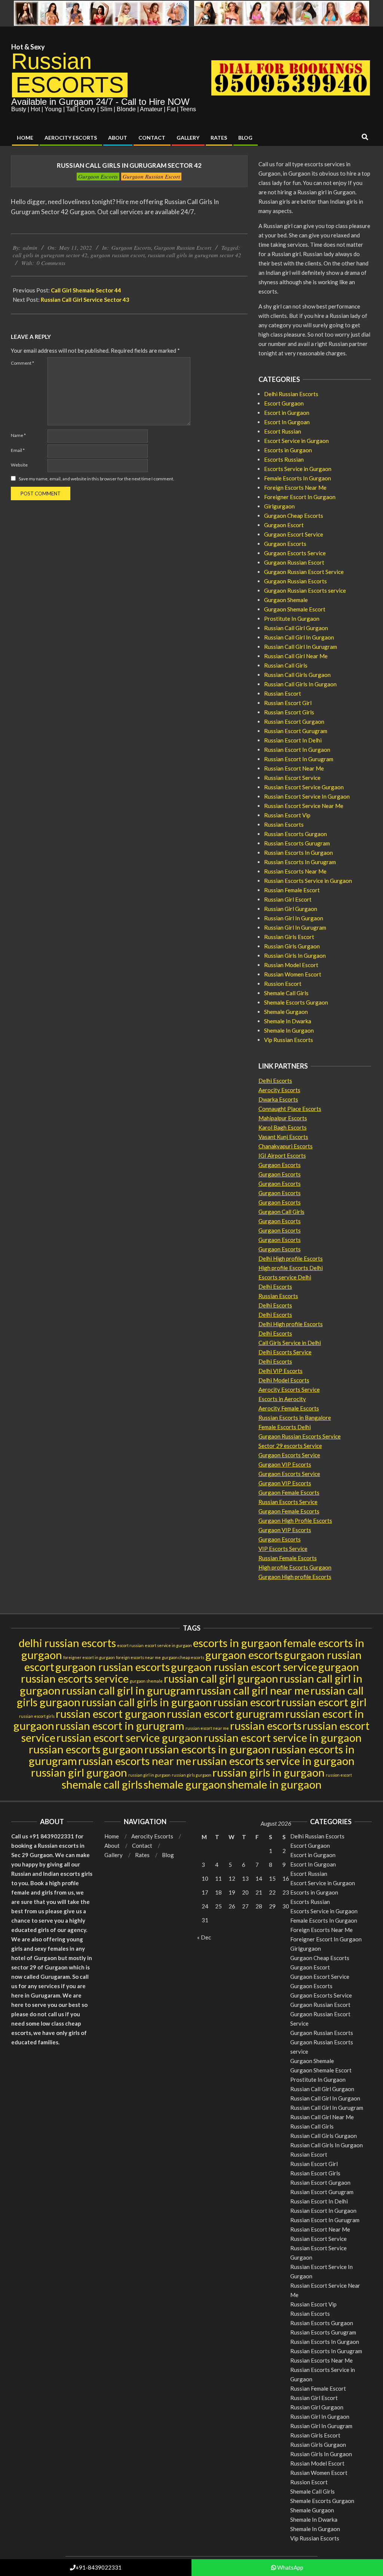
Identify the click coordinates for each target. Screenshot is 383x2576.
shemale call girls (102, 1784)
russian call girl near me (253, 1690)
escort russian (130, 1645)
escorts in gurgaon (238, 1643)
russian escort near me (207, 1728)
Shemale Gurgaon (286, 1012)
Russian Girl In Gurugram (295, 927)
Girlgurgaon (279, 506)
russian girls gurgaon (191, 1775)
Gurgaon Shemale (286, 600)
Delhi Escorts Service (285, 1352)
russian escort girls (37, 1716)
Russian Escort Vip (287, 815)
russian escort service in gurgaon (283, 1737)
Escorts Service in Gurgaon (298, 469)
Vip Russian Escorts (289, 1040)
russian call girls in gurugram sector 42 (194, 255)
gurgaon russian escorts (113, 1667)
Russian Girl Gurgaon (291, 909)
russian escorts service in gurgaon (273, 1761)
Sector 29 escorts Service (290, 1446)
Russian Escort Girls (289, 712)
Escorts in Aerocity (282, 1399)
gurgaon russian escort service (244, 1667)
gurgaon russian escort (118, 255)
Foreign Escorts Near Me (295, 487)
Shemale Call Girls (286, 993)
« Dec (204, 1937)
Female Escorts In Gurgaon (298, 478)
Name (18, 435)
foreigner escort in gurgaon (89, 1657)
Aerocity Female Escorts (289, 1408)
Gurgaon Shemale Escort (295, 609)
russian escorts (266, 1726)
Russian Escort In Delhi (293, 740)
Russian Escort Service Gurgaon (304, 787)
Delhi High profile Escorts (291, 1258)
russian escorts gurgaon (86, 1749)
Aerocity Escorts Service (289, 1389)
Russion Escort (283, 984)
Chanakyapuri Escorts (286, 1146)
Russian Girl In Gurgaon (294, 918)
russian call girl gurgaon (221, 1678)
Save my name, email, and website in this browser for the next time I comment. (96, 479)
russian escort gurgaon (111, 1714)
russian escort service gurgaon (130, 1737)
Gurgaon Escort (284, 525)
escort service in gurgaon (168, 1645)
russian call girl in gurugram (128, 1690)
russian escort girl (324, 1702)
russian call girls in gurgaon (147, 1702)
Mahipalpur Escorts (283, 1118)
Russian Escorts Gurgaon (295, 834)
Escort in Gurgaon (287, 413)
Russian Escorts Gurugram (297, 843)
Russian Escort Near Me (294, 768)
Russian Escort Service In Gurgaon (307, 796)
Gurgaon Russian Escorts (295, 581)
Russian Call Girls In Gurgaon (300, 684)
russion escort (339, 1775)
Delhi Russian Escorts (291, 394)
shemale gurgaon (185, 1784)
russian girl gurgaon (79, 1772)
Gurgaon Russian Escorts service (305, 590)
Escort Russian (283, 431)
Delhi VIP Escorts (281, 1371)
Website (19, 465)
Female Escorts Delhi (285, 1427)
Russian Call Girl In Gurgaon (299, 637)
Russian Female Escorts (288, 1558)
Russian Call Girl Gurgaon (296, 628)
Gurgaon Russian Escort (151, 176)
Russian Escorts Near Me (295, 871)
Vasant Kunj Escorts (283, 1137)
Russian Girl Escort (288, 899)
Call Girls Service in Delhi (290, 1343)
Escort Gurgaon (284, 403)
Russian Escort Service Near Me (304, 806)
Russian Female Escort (292, 890)
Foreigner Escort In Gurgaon (300, 497)
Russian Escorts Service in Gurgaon (308, 881)
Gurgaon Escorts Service (295, 553)
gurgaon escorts (244, 1655)
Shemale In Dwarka (288, 1021)
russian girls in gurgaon (269, 1772)
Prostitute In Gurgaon (292, 619)
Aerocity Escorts (279, 1090)
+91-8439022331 (99, 2567)
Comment (22, 363)
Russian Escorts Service (288, 1502)
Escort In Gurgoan (287, 422)
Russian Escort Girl (288, 703)
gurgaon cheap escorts (183, 1657)
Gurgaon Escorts (98, 176)
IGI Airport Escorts (282, 1155)
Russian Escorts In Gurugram (300, 862)
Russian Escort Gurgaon (294, 722)
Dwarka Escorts (278, 1099)
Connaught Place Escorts (290, 1109)
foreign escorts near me (138, 1657)
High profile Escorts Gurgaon (295, 1567)
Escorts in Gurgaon (288, 450)
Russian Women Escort (293, 974)
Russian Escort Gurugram (296, 731)
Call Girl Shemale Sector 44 (86, 290)
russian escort (247, 1702)
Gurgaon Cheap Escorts (294, 516)
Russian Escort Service (292, 778)
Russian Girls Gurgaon (292, 946)
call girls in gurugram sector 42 (50, 255)
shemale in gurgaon (275, 1784)
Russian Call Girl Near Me (296, 656)
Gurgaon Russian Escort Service (304, 572)
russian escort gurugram (226, 1714)
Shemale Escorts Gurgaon (296, 1002)
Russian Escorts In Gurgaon (298, 853)
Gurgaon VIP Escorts (285, 1464)
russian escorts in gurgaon (207, 1749)
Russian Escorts (284, 824)
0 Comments (51, 263)
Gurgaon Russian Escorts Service (300, 1436)
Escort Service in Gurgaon (296, 441)
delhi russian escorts (67, 1643)
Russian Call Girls (286, 665)
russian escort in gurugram (120, 1726)
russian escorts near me (135, 1761)
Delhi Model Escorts (284, 1380)
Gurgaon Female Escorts (289, 1492)
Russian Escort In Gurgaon (297, 750)
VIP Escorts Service (283, 1549)
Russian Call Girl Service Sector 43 (85, 300)
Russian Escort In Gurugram (299, 759)
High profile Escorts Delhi (291, 1268)
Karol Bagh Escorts (283, 1127)
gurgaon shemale (146, 1681)
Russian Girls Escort (289, 937)
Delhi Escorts (275, 1081)
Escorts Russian (284, 459)
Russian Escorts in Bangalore (295, 1418)
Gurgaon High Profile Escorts (295, 1521)
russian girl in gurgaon (149, 1775)
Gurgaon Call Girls (281, 1212)
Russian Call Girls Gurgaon (297, 675)
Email (18, 450)
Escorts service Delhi (285, 1277)
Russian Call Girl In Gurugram (301, 647)
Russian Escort (283, 693)
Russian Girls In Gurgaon (295, 956)
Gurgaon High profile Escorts (295, 1577)
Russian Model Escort (291, 965)
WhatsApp (290, 2567)
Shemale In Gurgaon (289, 1030)
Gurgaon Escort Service (294, 534)
